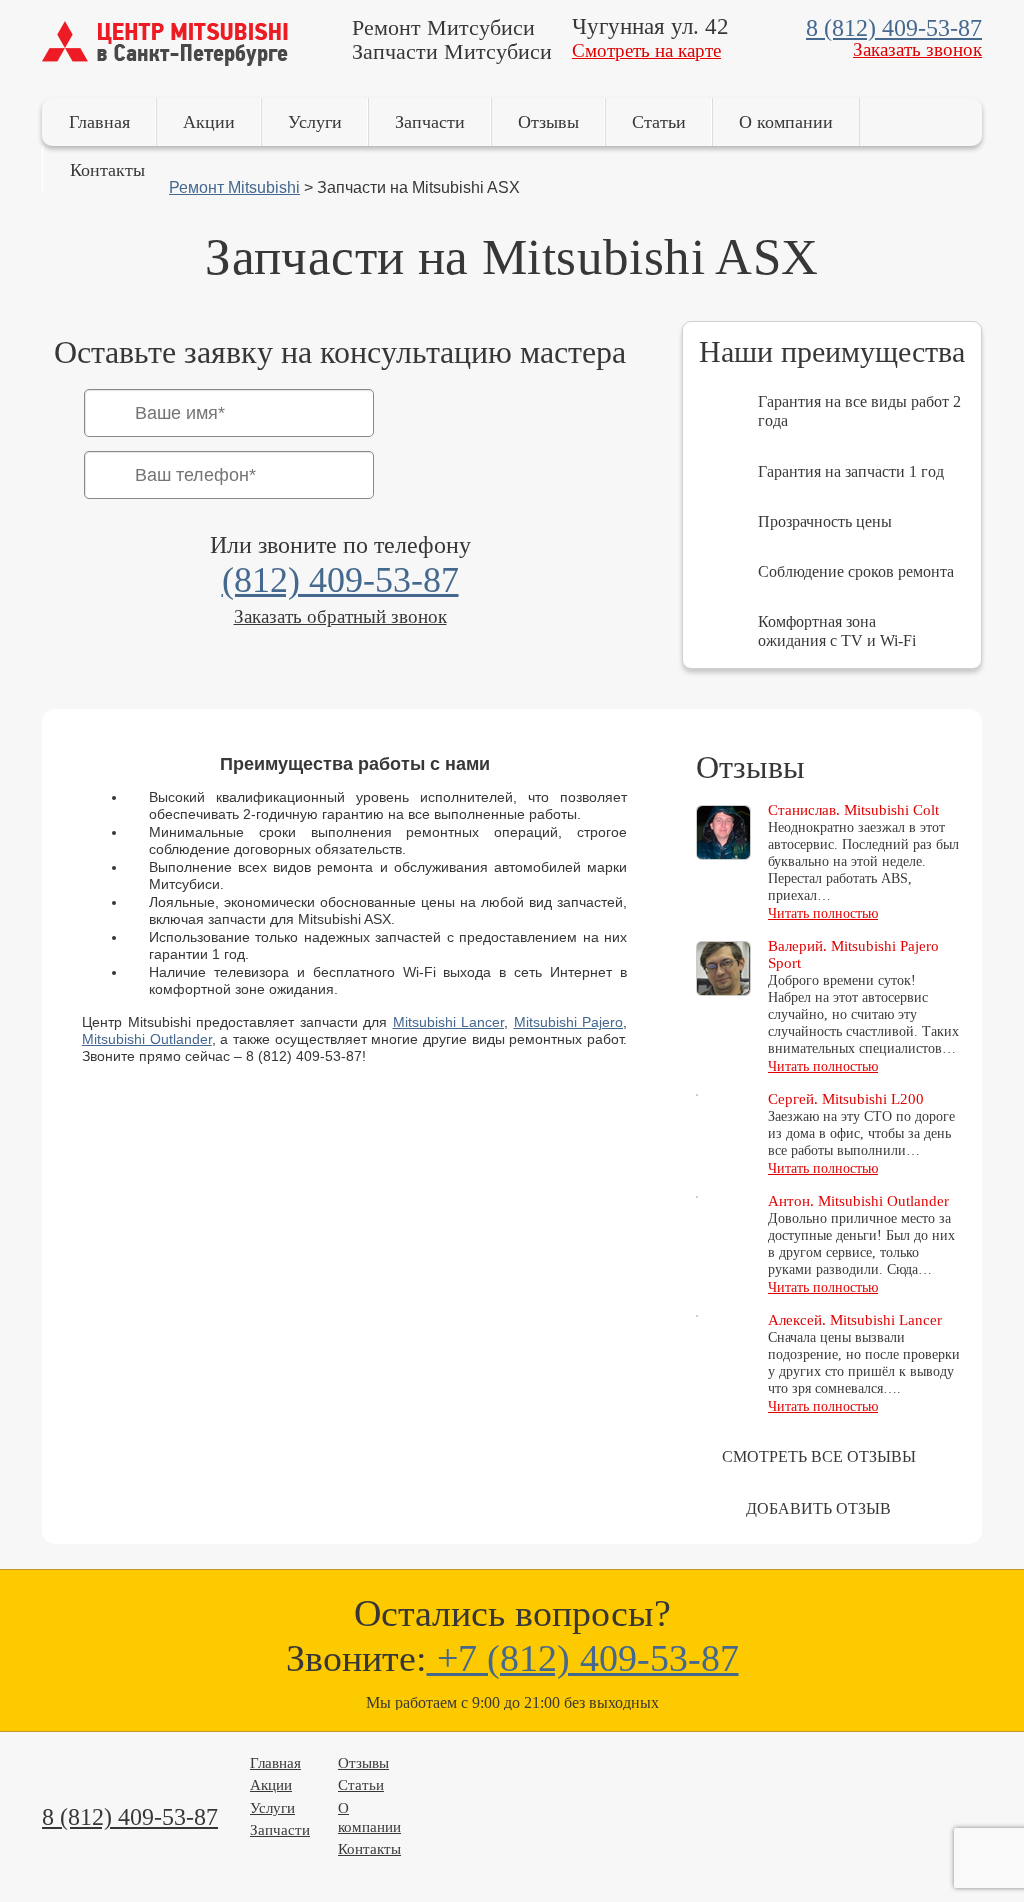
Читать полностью (823, 913)
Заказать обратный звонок (340, 616)
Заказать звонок (917, 49)
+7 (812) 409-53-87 (583, 1658)
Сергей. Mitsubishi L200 (846, 1099)
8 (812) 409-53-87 (894, 28)
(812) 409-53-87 (340, 580)
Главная (99, 122)
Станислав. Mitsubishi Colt (853, 810)
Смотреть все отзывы (819, 1456)
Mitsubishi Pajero (569, 1022)
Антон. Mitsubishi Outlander (858, 1201)
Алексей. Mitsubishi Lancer (855, 1320)
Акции (209, 122)
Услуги (315, 122)
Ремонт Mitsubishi (234, 187)
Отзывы (548, 122)
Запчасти (430, 122)
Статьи (659, 122)
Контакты (107, 170)
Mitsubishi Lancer (449, 1022)
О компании (786, 122)
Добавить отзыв (818, 1508)
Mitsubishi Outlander (147, 1039)
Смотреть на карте (646, 50)
